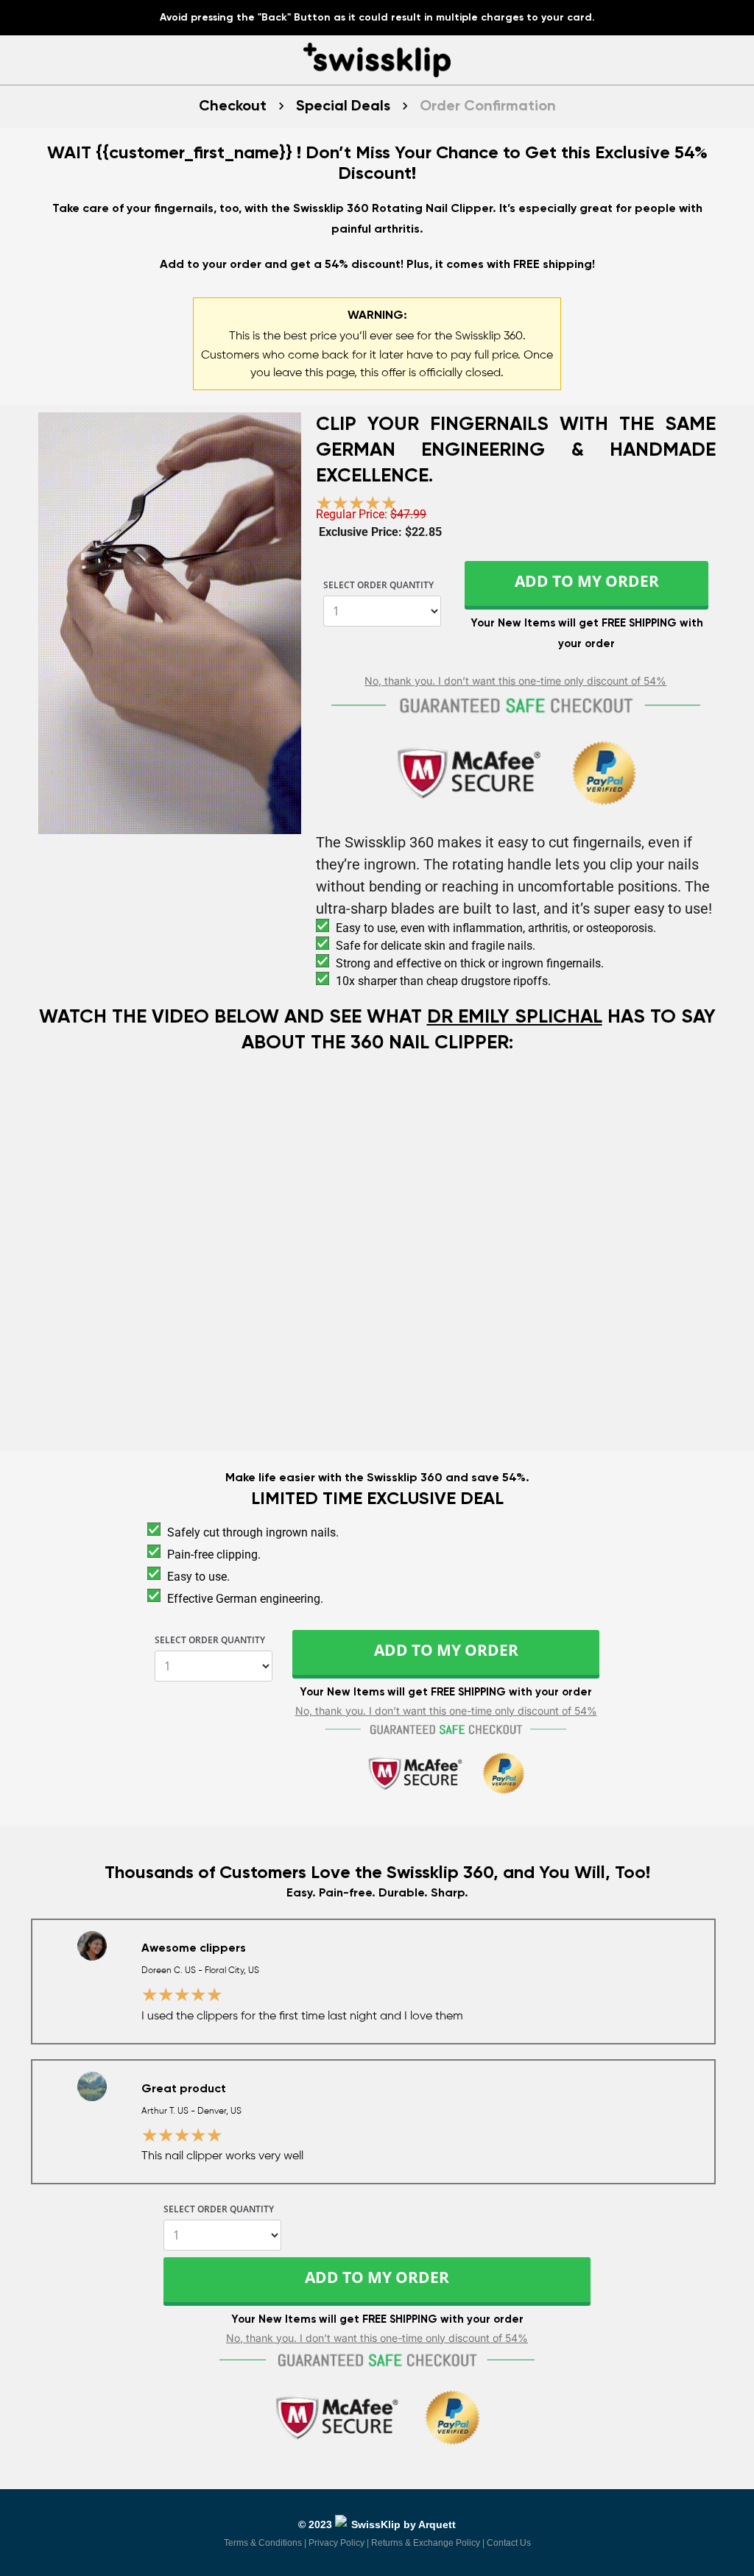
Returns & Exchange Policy (426, 2543)
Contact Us (509, 2543)
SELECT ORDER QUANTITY (378, 586)
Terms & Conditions (263, 2543)
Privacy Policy (337, 2543)
